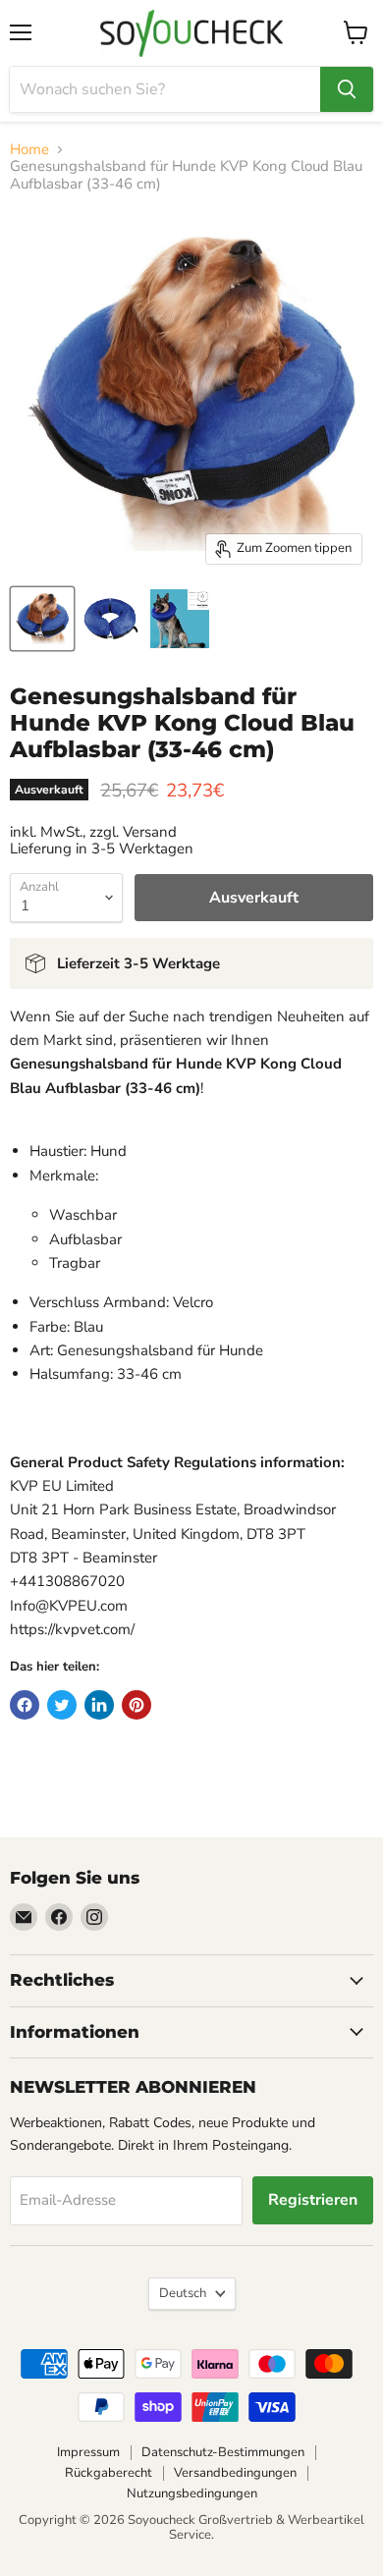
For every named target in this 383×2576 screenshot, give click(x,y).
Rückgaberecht (109, 2473)
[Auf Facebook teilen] (25, 1705)
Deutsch (183, 2293)
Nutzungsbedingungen (192, 2494)
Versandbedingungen (235, 2473)
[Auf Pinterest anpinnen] (137, 1705)
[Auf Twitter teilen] (62, 1705)
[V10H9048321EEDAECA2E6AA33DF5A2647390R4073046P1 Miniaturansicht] (42, 619)
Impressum (88, 2452)
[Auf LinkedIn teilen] (99, 1705)
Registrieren (313, 2200)
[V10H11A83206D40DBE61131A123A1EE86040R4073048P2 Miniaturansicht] (111, 619)
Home (29, 150)
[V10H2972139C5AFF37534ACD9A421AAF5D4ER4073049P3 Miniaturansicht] (180, 619)
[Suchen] (347, 89)
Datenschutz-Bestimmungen (223, 2452)
